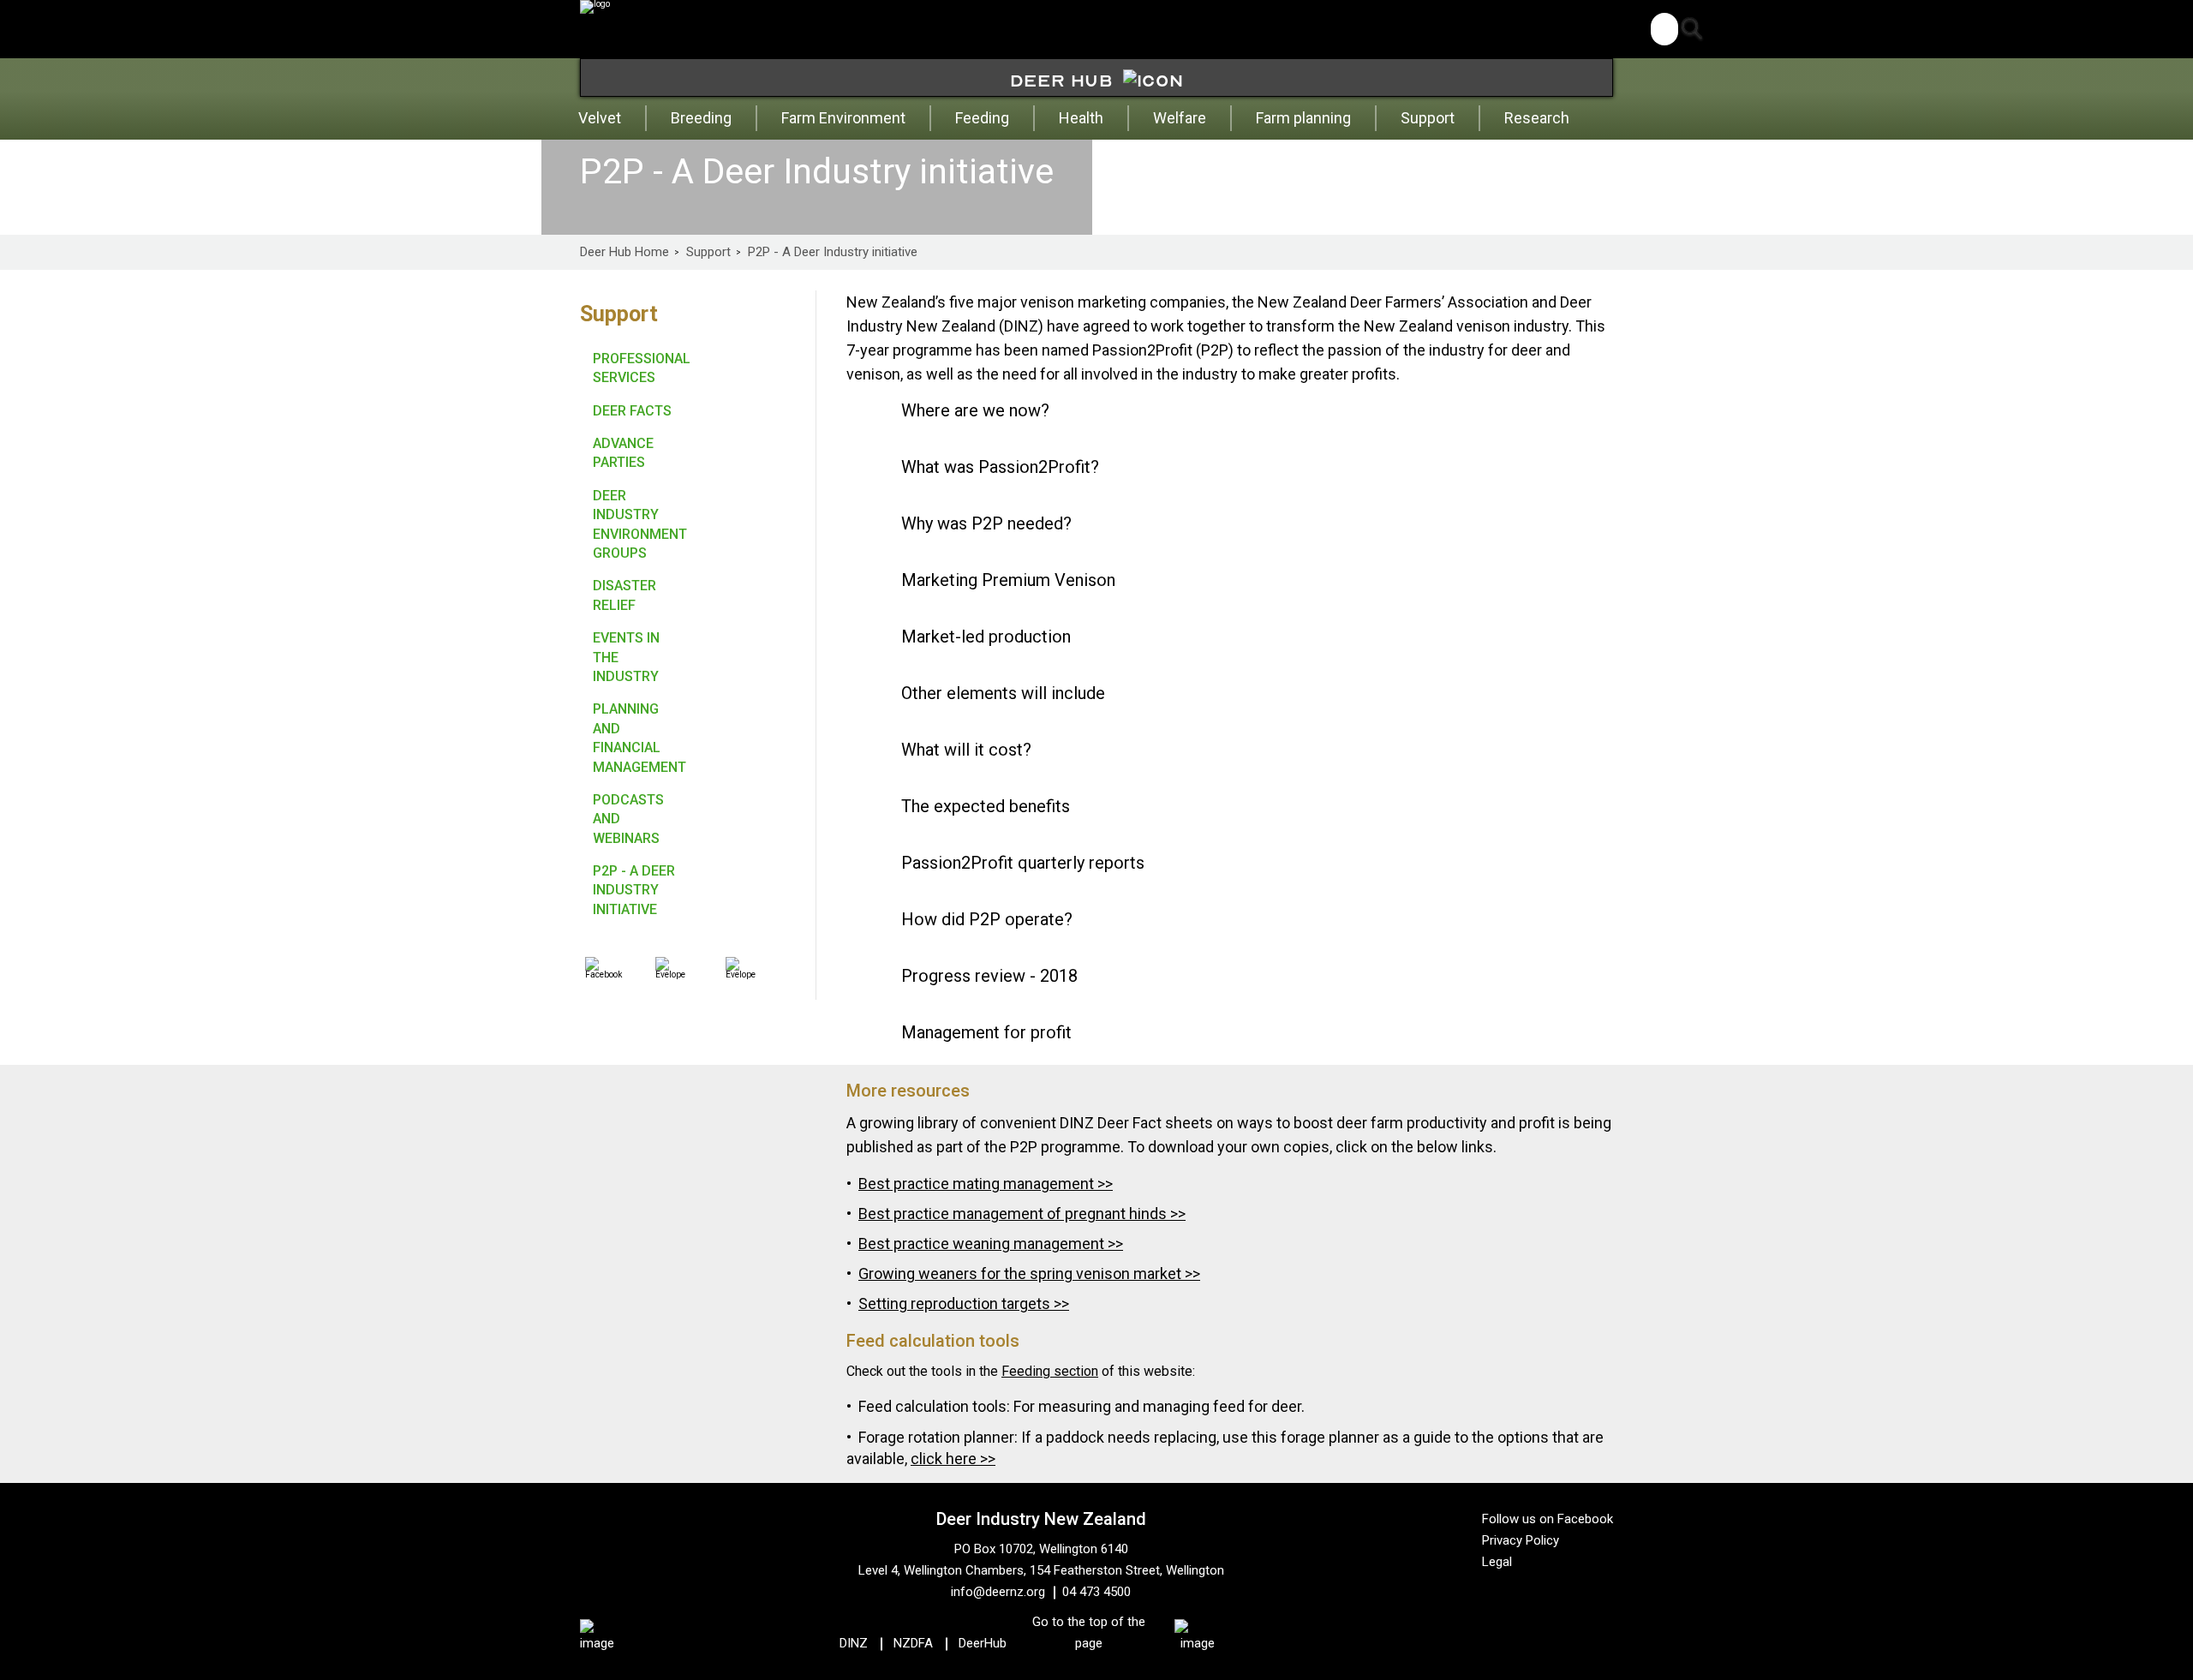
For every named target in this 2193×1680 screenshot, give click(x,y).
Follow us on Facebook (1548, 1519)
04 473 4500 (1096, 1592)
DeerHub (983, 1643)
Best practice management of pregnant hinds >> (1022, 1214)
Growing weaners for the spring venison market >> (1029, 1273)
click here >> (953, 1459)
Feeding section (1050, 1371)
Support (708, 252)
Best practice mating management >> (986, 1184)
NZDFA (913, 1643)
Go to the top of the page (1089, 1632)
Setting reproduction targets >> (964, 1303)
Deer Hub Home (624, 252)
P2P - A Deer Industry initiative (833, 252)
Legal (1497, 1562)
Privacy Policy (1521, 1540)
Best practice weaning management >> (991, 1244)
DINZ (854, 1643)
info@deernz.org (998, 1592)
